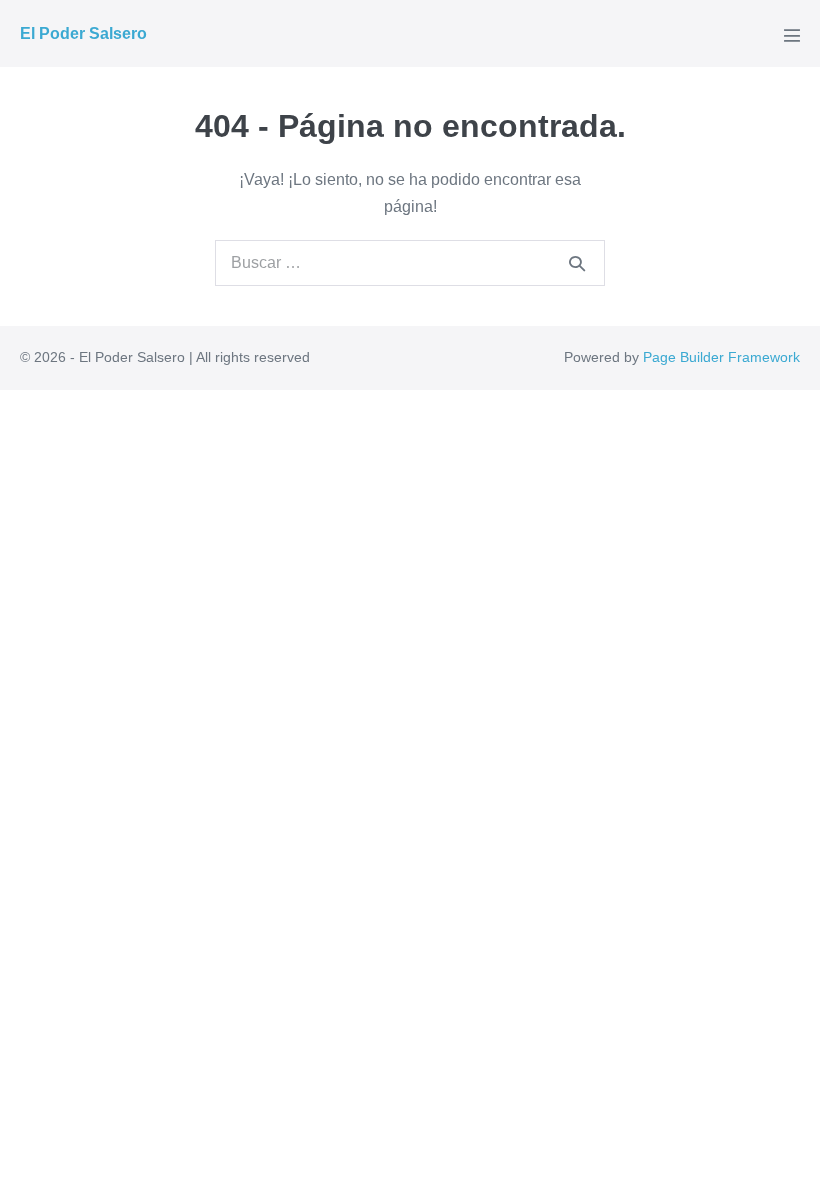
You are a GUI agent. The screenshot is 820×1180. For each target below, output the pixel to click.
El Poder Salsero (83, 33)
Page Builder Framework (721, 357)
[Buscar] (577, 263)
